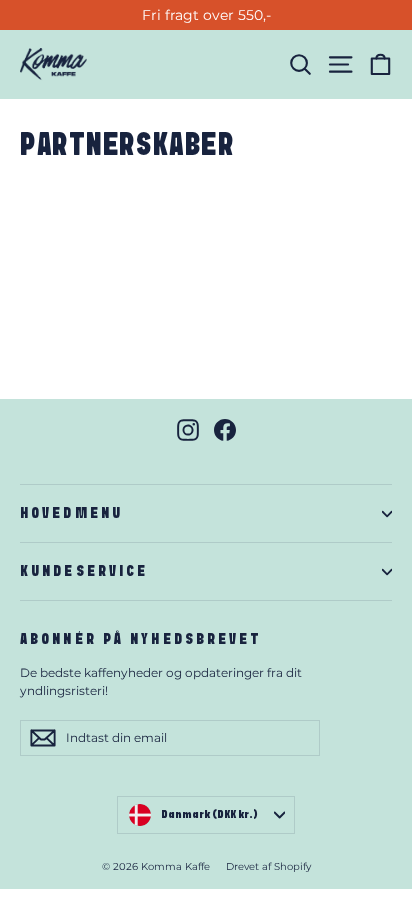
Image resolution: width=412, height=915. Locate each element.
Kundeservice (84, 571)
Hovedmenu (71, 513)
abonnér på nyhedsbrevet (141, 639)
